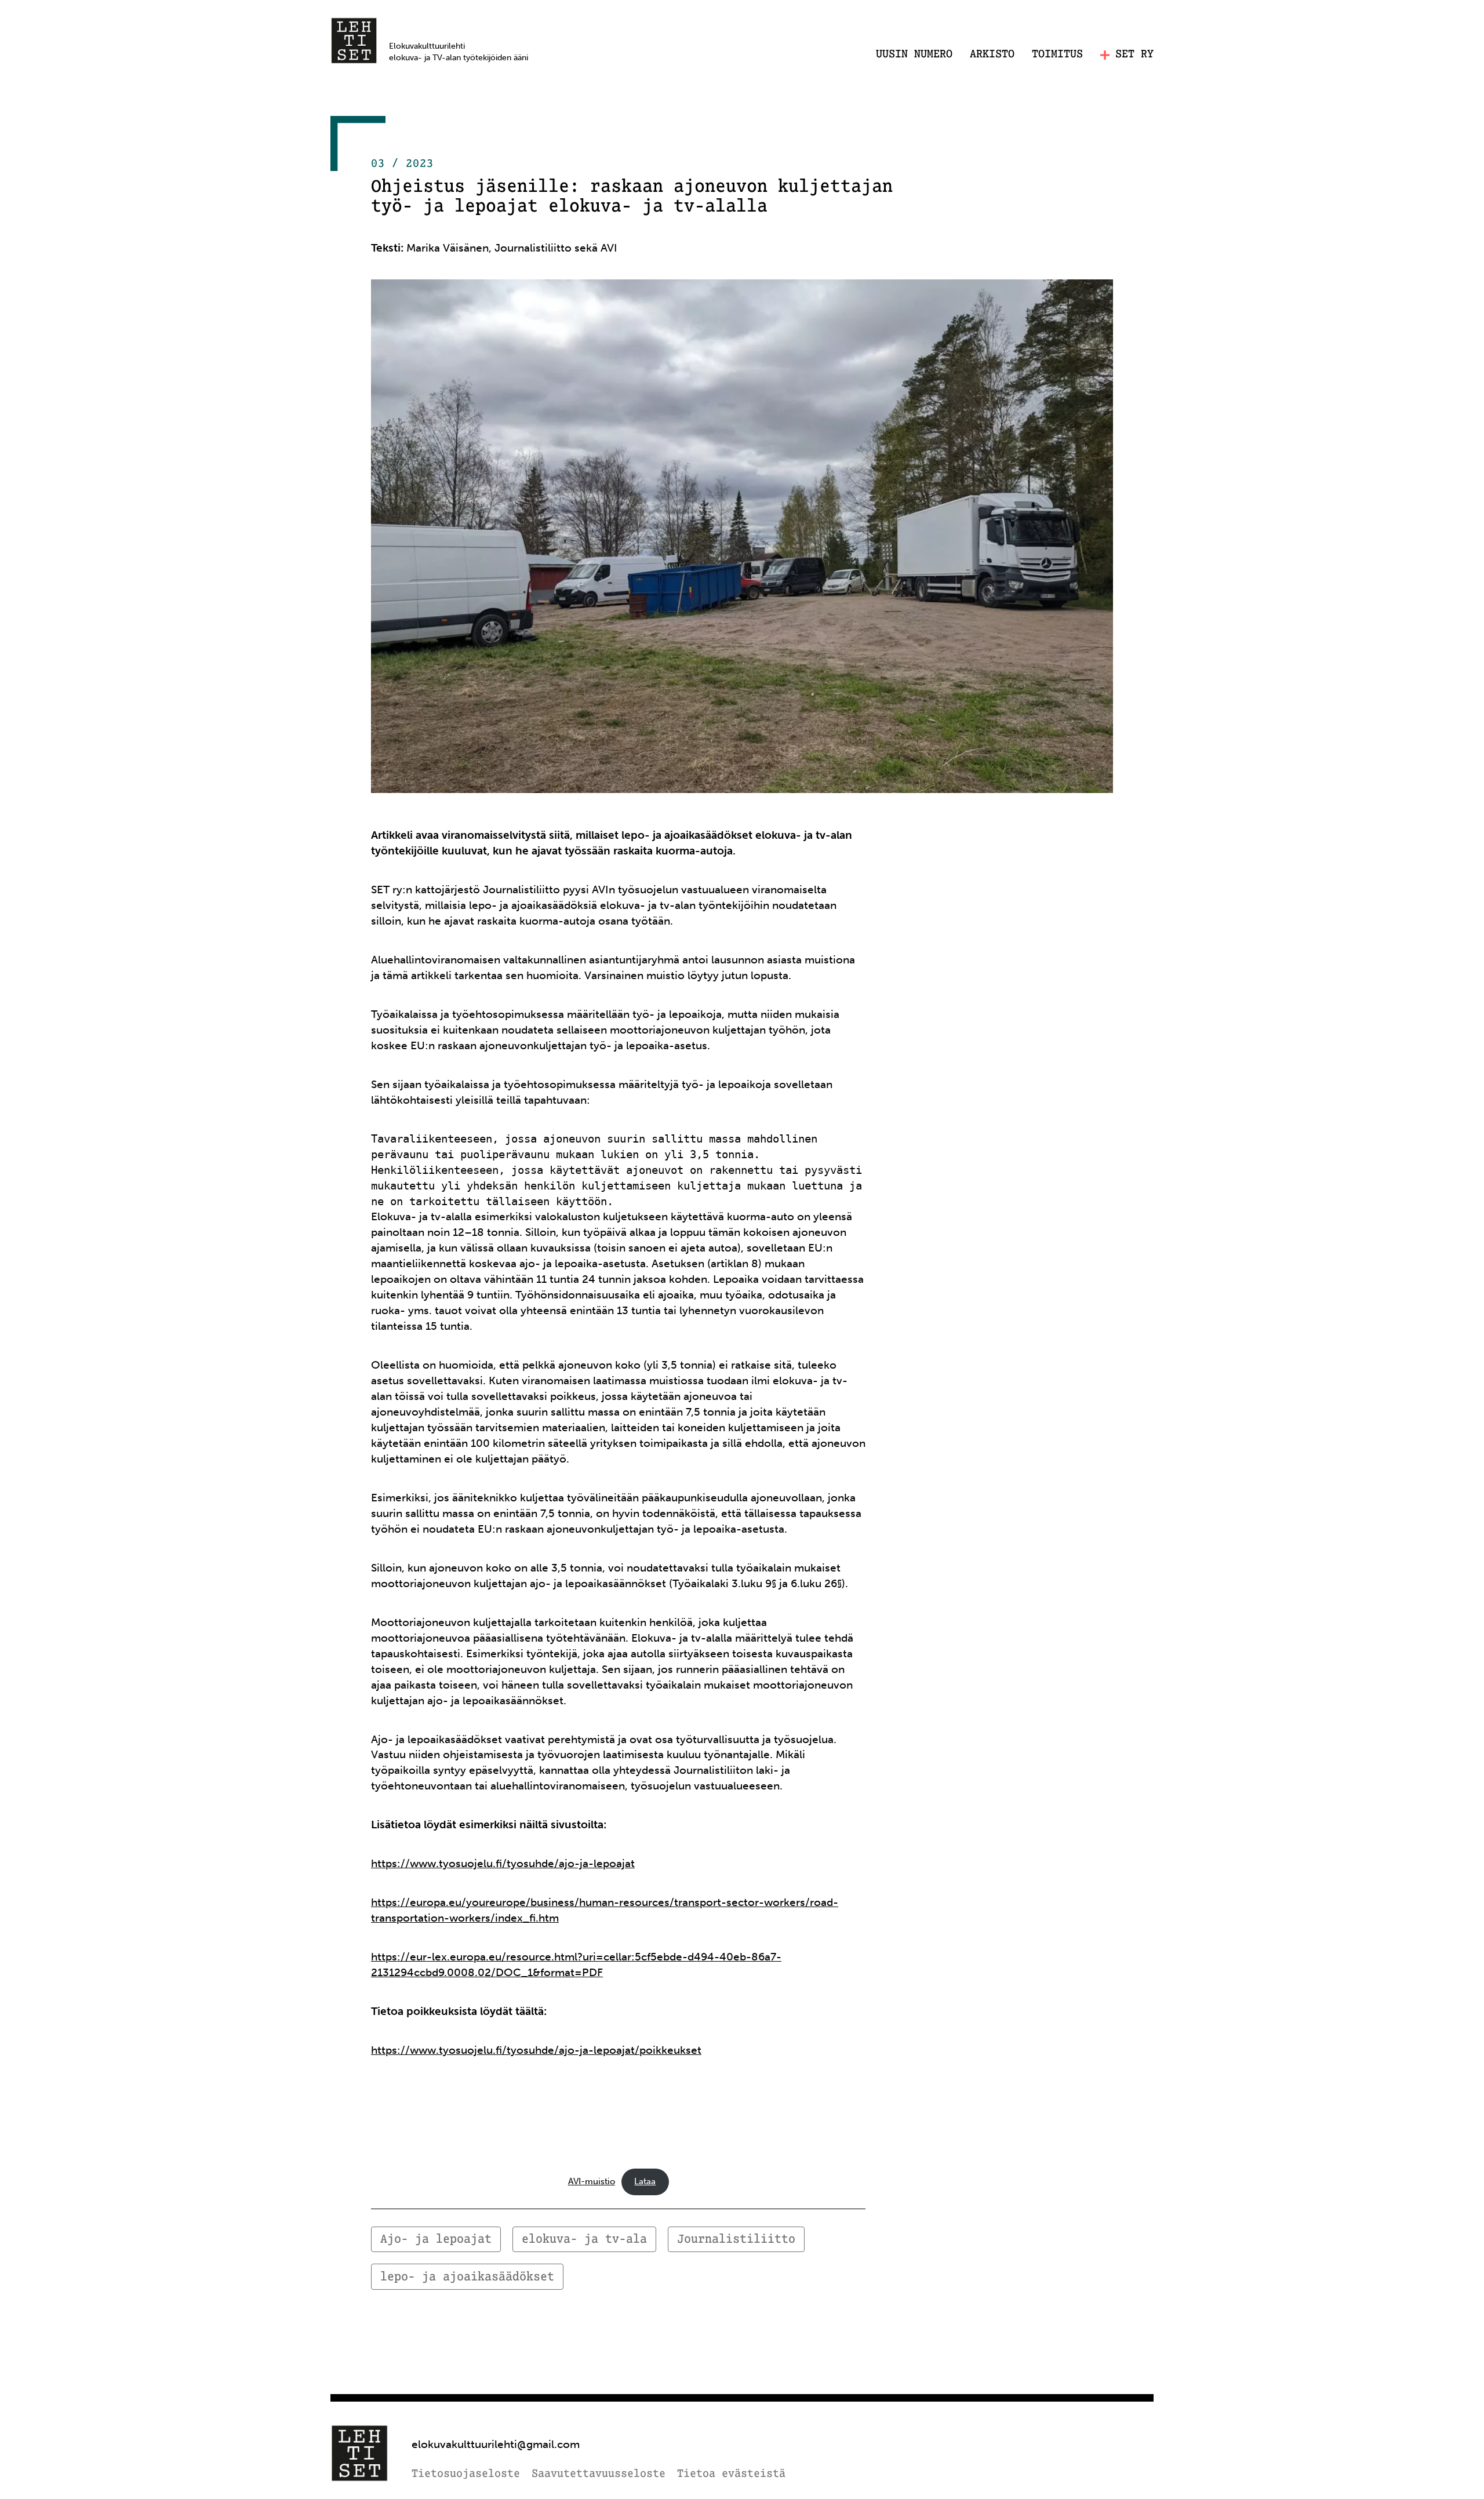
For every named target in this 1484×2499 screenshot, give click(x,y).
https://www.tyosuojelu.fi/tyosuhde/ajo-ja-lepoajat (503, 1863)
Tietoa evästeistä (731, 2474)
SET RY (1134, 55)
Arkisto (992, 54)
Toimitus (1057, 54)
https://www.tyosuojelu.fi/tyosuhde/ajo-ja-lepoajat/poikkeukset (536, 2050)
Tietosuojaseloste (466, 2474)
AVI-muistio (592, 2181)
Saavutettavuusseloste (599, 2474)
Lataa (645, 2181)
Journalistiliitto (736, 2240)
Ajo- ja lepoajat (436, 2240)
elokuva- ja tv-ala (584, 2240)
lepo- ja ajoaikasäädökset (467, 2277)
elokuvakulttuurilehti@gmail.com (496, 2444)
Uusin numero (914, 54)
